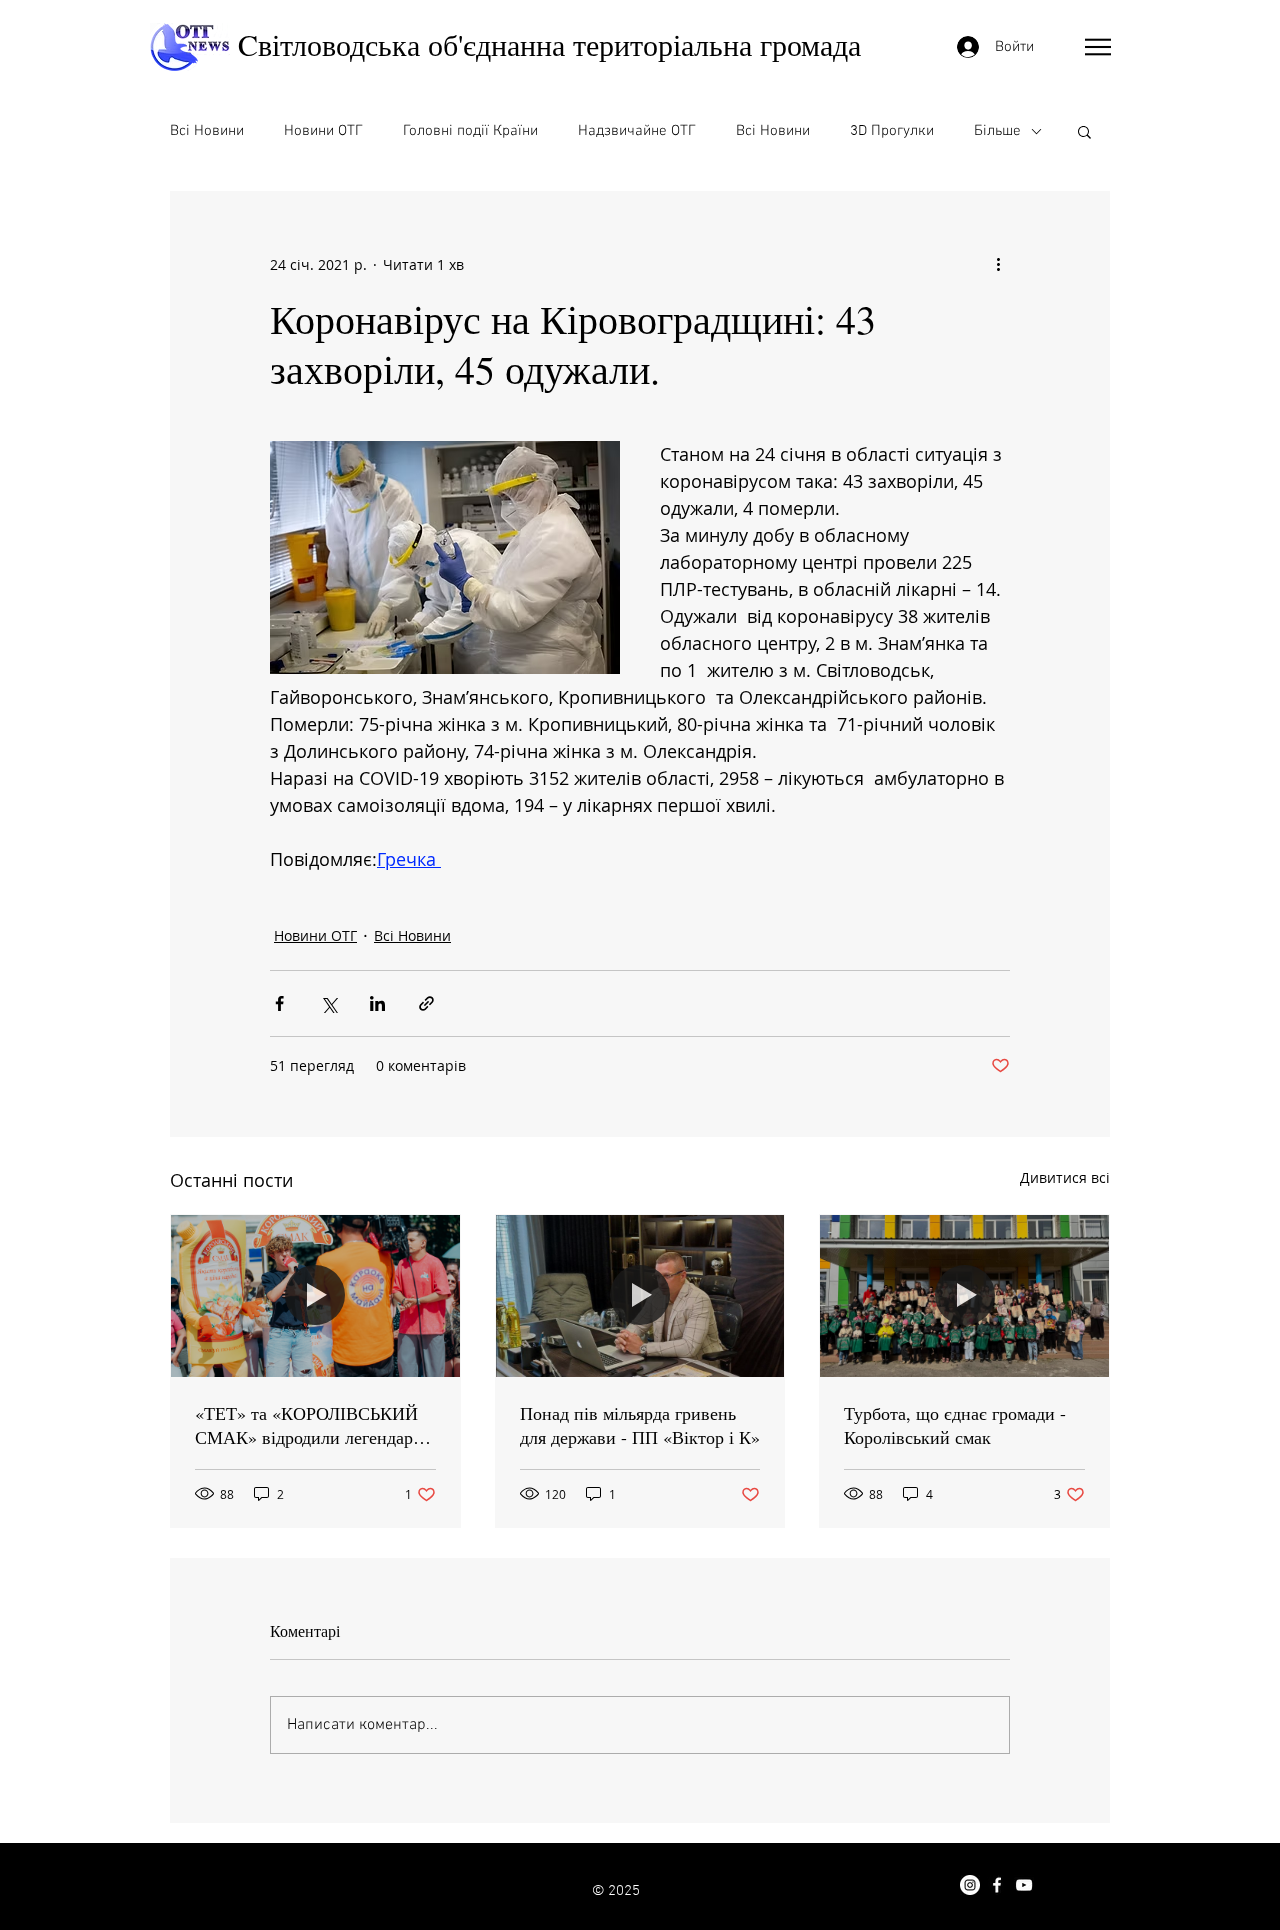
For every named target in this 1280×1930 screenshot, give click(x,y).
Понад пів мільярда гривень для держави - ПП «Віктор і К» (640, 1425)
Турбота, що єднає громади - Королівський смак (955, 1425)
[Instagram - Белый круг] (970, 1885)
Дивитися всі (1065, 1177)
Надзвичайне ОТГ (637, 131)
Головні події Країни (470, 131)
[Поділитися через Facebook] (279, 1003)
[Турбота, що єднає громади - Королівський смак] (964, 1296)
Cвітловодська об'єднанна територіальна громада (549, 44)
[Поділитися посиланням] (426, 1003)
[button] (1098, 47)
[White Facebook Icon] (997, 1885)
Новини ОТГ (323, 131)
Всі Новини (207, 131)
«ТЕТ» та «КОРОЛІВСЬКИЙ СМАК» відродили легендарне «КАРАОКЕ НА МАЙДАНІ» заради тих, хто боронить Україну (313, 1425)
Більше (997, 131)
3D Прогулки (892, 131)
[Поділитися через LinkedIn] (377, 1003)
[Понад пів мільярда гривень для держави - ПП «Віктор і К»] (640, 1296)
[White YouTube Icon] (1024, 1885)
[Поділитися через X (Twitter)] (328, 1003)
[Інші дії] (998, 264)
